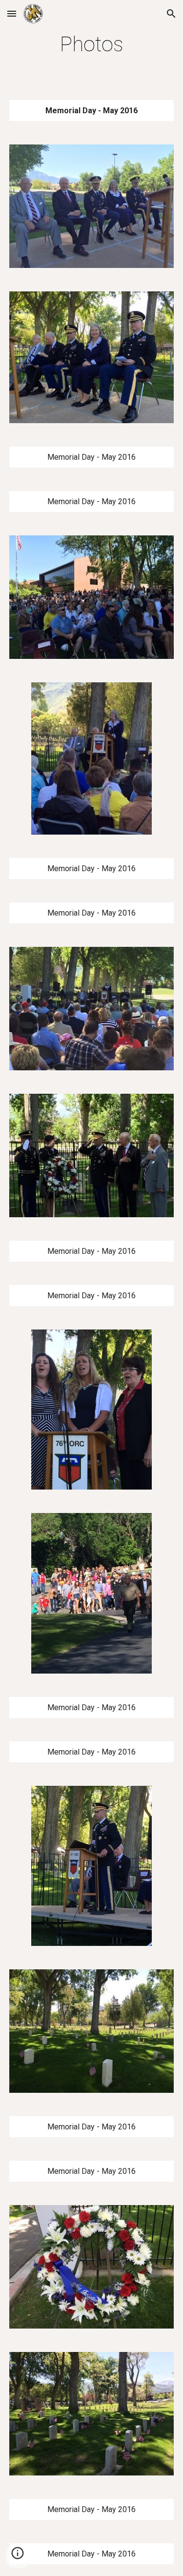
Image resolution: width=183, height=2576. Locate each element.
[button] (12, 13)
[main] (92, 44)
